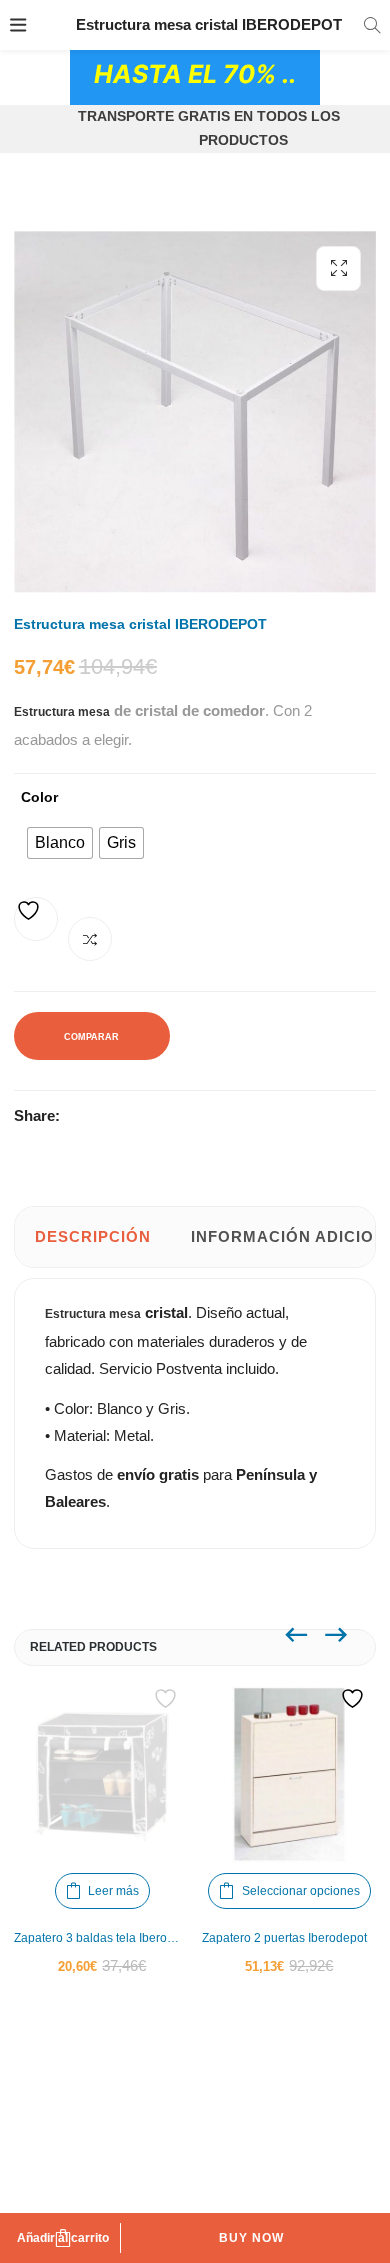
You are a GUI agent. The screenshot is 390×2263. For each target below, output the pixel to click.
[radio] (60, 843)
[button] (338, 268)
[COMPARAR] (90, 939)
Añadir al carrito (63, 2238)
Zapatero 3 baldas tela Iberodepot (102, 1938)
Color (39, 797)
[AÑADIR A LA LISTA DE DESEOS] (36, 919)
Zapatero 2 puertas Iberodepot (284, 1938)
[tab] (93, 1237)
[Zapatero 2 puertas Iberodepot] (289, 1774)
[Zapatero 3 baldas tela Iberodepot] (102, 1774)
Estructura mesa (93, 1314)
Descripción (93, 1236)
